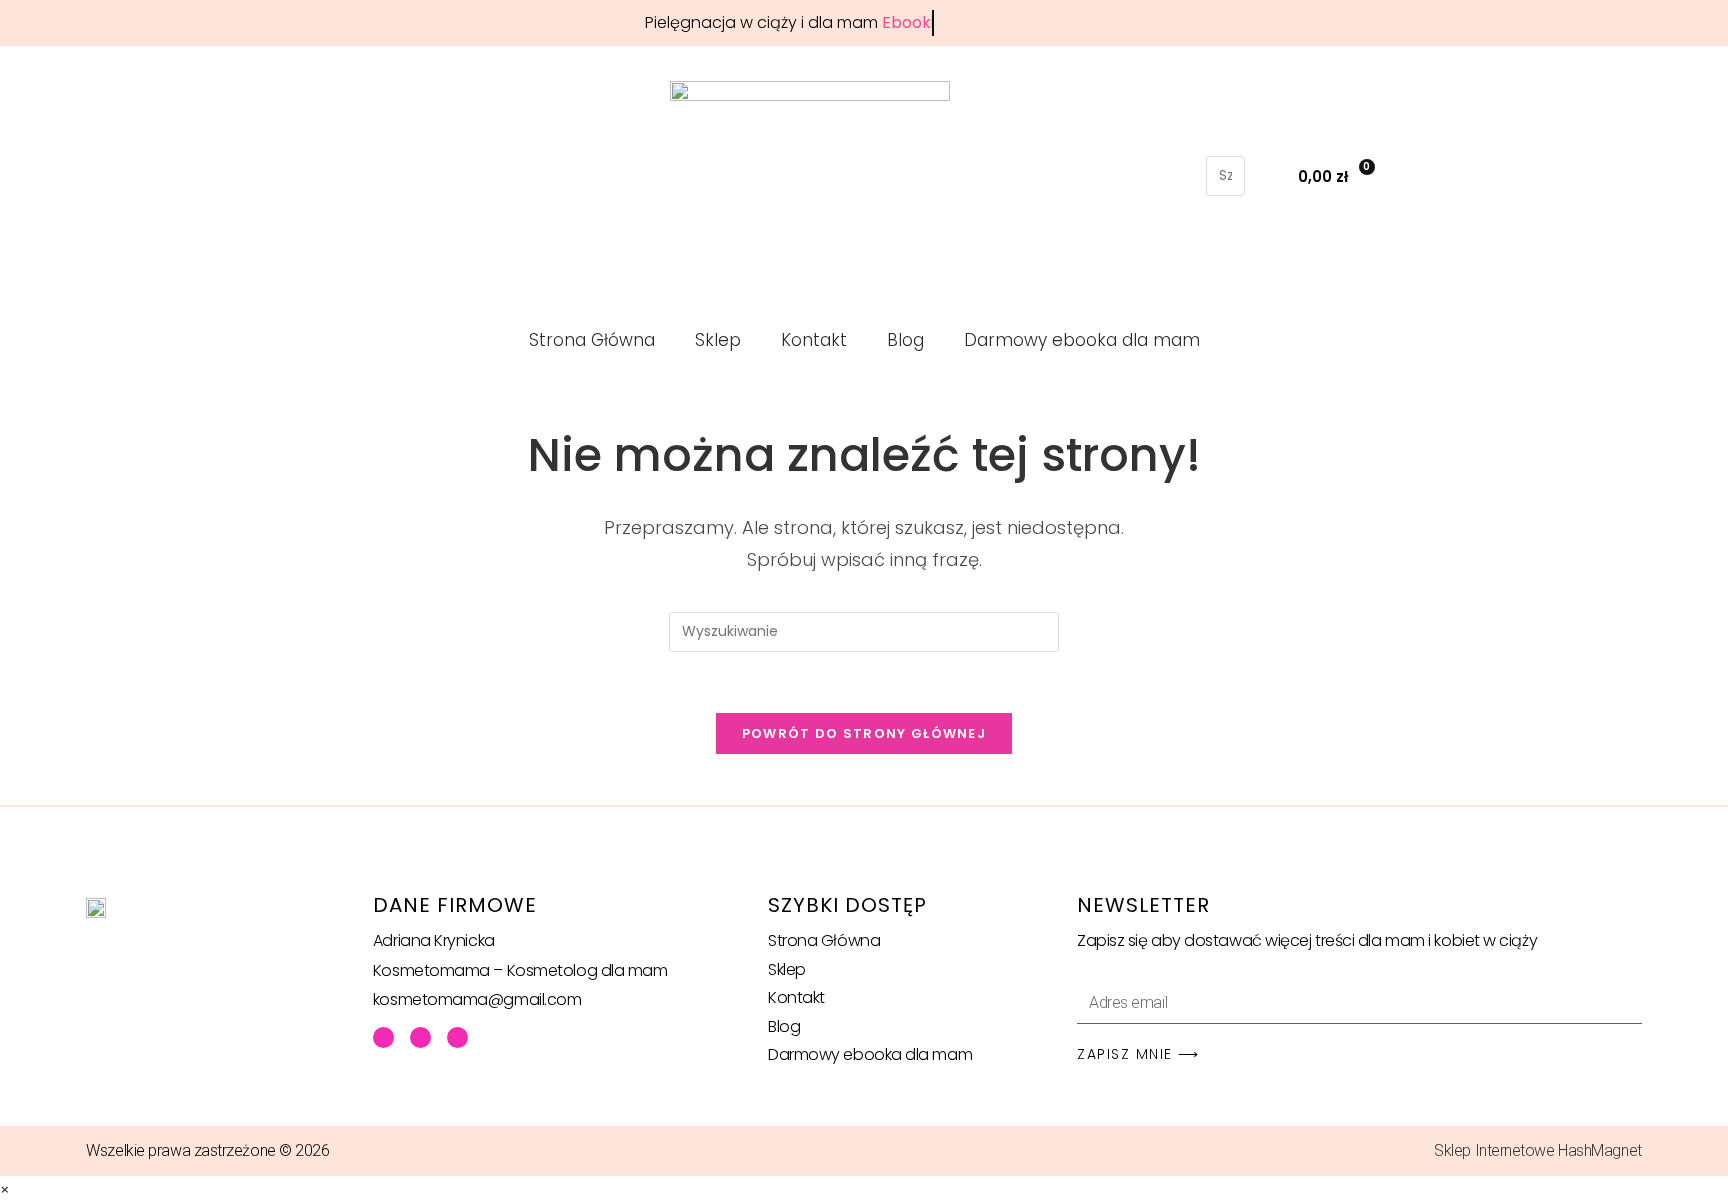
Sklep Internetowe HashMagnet (1537, 1150)
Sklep (718, 340)
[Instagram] (457, 1037)
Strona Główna (592, 340)
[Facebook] (383, 1037)
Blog (905, 340)
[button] (1225, 142)
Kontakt (814, 340)
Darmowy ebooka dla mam (1082, 340)
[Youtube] (420, 1037)
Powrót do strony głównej (864, 733)
